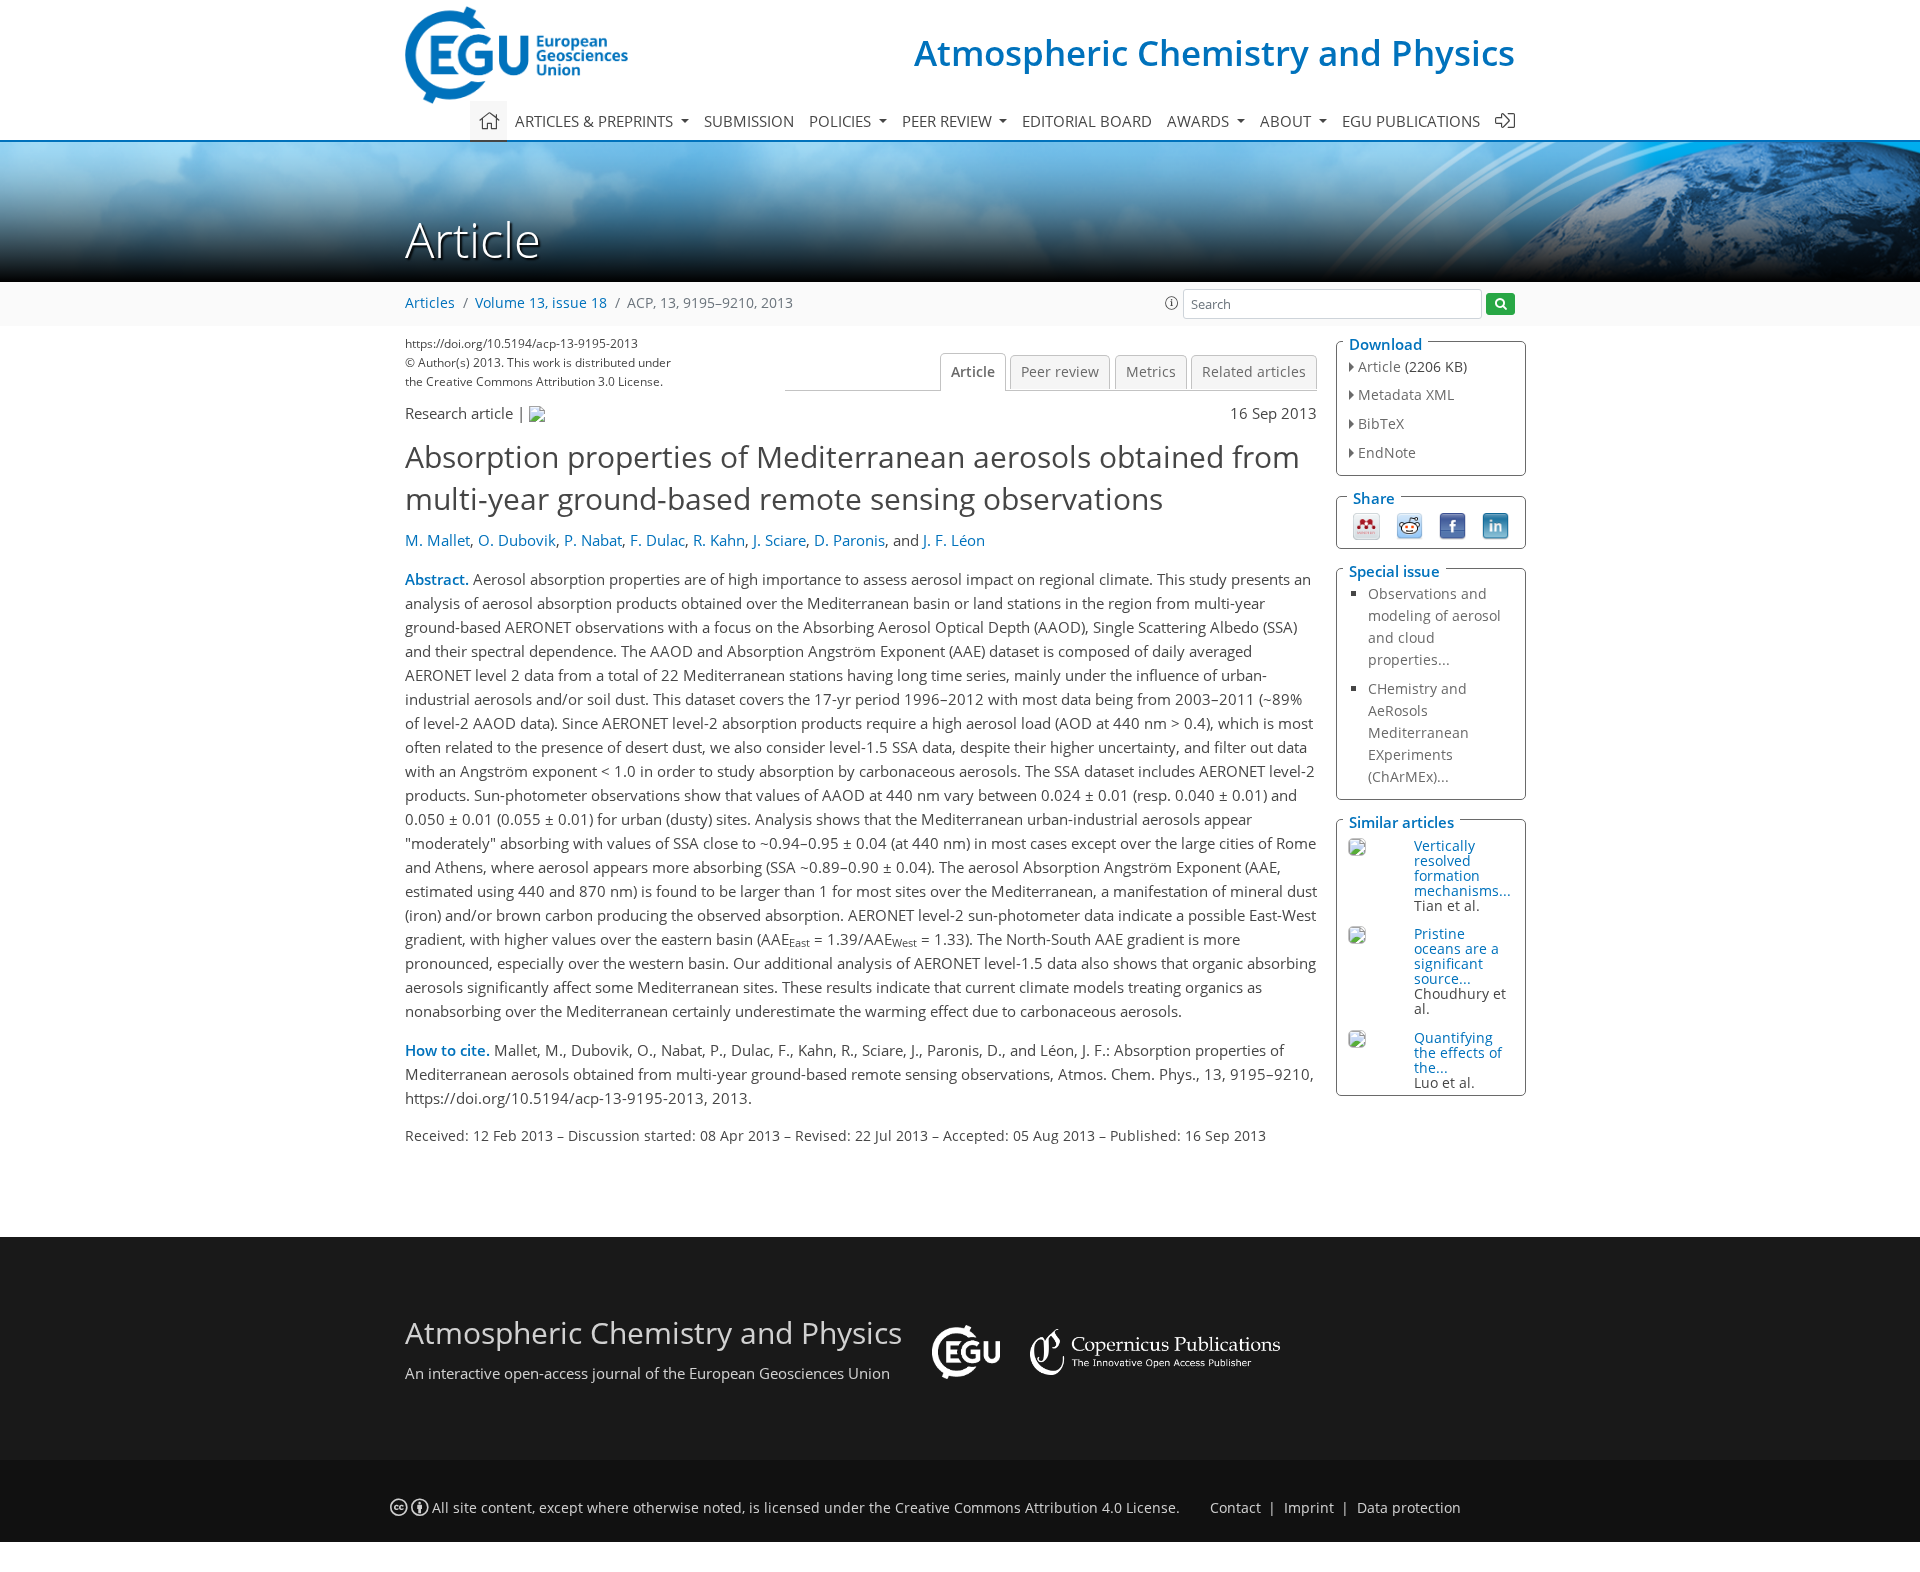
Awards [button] (1200, 121)
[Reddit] (1409, 524)
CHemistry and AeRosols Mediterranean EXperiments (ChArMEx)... (1418, 732)
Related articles (1254, 372)
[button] (1172, 303)
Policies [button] (842, 121)
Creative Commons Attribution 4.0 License (1035, 1508)
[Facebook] (1452, 524)
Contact (1235, 1508)
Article (973, 372)
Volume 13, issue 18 (541, 303)
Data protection (1409, 1508)
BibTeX (1381, 423)
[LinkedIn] (1495, 524)
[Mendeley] (1366, 524)
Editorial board (1087, 121)
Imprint (1309, 1508)
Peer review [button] (949, 121)
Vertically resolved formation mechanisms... (1462, 868)
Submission (749, 121)
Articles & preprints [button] (596, 121)
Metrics (1151, 372)
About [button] (1287, 121)
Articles (430, 303)
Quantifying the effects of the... (1458, 1052)
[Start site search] (1500, 304)
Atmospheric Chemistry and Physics (1214, 52)
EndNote (1387, 452)
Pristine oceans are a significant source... (1456, 956)
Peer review (1060, 372)
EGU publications (1411, 121)
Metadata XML (1406, 394)
